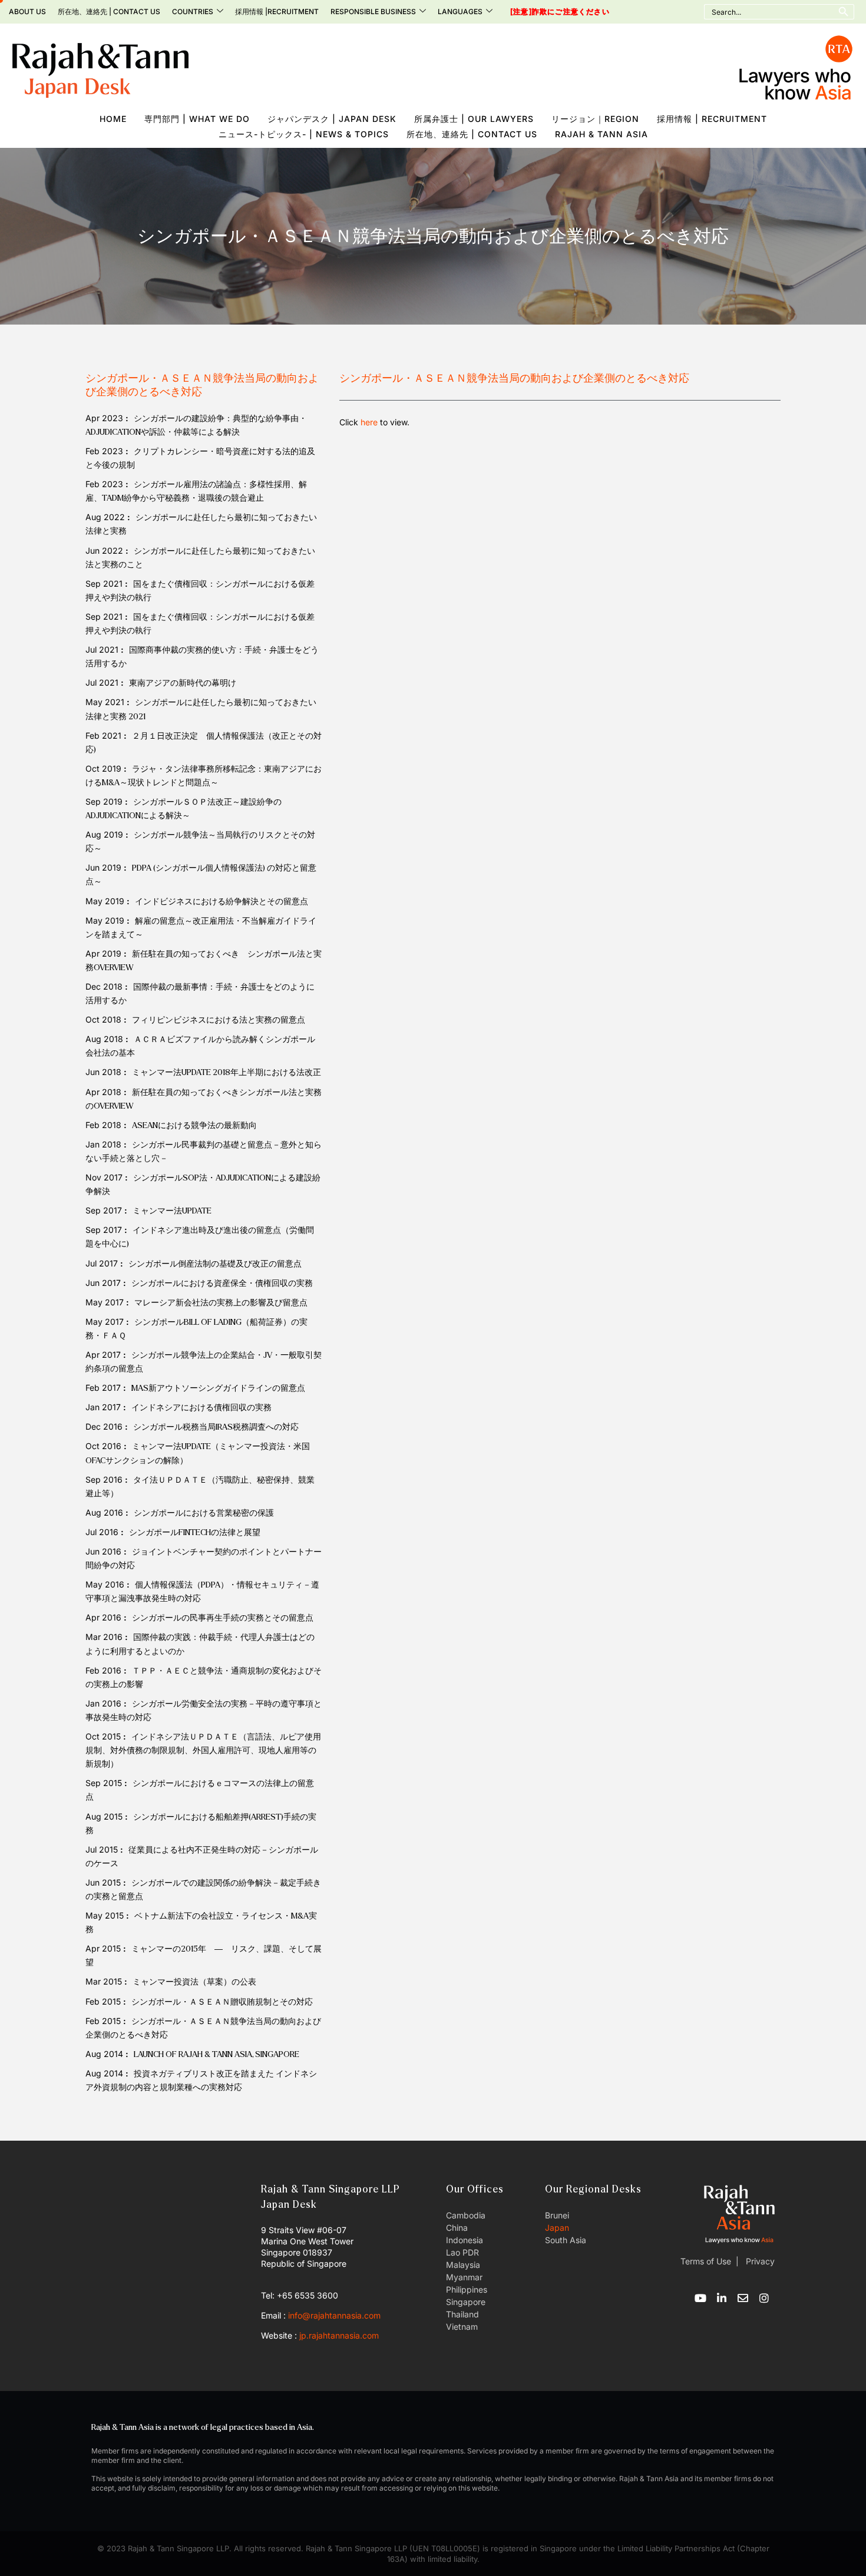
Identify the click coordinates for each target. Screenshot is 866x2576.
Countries (193, 11)
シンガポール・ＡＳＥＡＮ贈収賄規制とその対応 (222, 2002)
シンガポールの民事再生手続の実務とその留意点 (223, 1618)
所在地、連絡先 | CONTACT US (109, 11)
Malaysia (463, 2265)
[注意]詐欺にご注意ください (560, 12)
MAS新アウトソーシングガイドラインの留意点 (218, 1388)
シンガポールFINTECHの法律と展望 (195, 1532)
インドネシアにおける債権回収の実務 (201, 1408)
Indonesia (465, 2240)
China (457, 2228)
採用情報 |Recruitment (277, 11)
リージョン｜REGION (595, 119)
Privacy (759, 2261)
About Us (27, 11)
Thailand (462, 2314)
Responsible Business (373, 11)
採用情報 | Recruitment (712, 119)
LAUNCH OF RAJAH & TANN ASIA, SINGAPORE (216, 2054)
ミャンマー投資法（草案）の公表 (194, 1982)
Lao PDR (462, 2252)
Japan (557, 2228)
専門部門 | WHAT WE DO (197, 119)
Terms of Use (706, 2261)
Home (113, 119)
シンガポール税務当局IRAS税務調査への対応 (216, 1427)
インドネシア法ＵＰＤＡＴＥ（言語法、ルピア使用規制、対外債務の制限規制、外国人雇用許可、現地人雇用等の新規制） (203, 1750)
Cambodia (466, 2215)
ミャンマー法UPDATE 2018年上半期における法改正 (227, 1072)
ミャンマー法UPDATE (172, 1211)
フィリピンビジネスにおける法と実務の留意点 (219, 1020)
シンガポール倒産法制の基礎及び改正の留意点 (215, 1264)
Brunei (557, 2215)
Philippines (467, 2289)
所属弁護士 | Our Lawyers (474, 119)
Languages (460, 11)
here (369, 422)
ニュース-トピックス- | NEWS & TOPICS (304, 134)
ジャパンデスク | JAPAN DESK (332, 119)
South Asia (566, 2240)
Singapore (466, 2302)
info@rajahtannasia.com (334, 2315)
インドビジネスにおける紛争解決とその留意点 (222, 902)
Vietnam (462, 2327)
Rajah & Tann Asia (601, 134)
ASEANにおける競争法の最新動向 (194, 1125)
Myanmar (464, 2277)
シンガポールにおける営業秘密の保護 (204, 1513)
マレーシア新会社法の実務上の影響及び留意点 (221, 1303)
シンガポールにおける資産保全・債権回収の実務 (222, 1283)
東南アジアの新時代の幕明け (183, 683)
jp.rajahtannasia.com (339, 2335)
